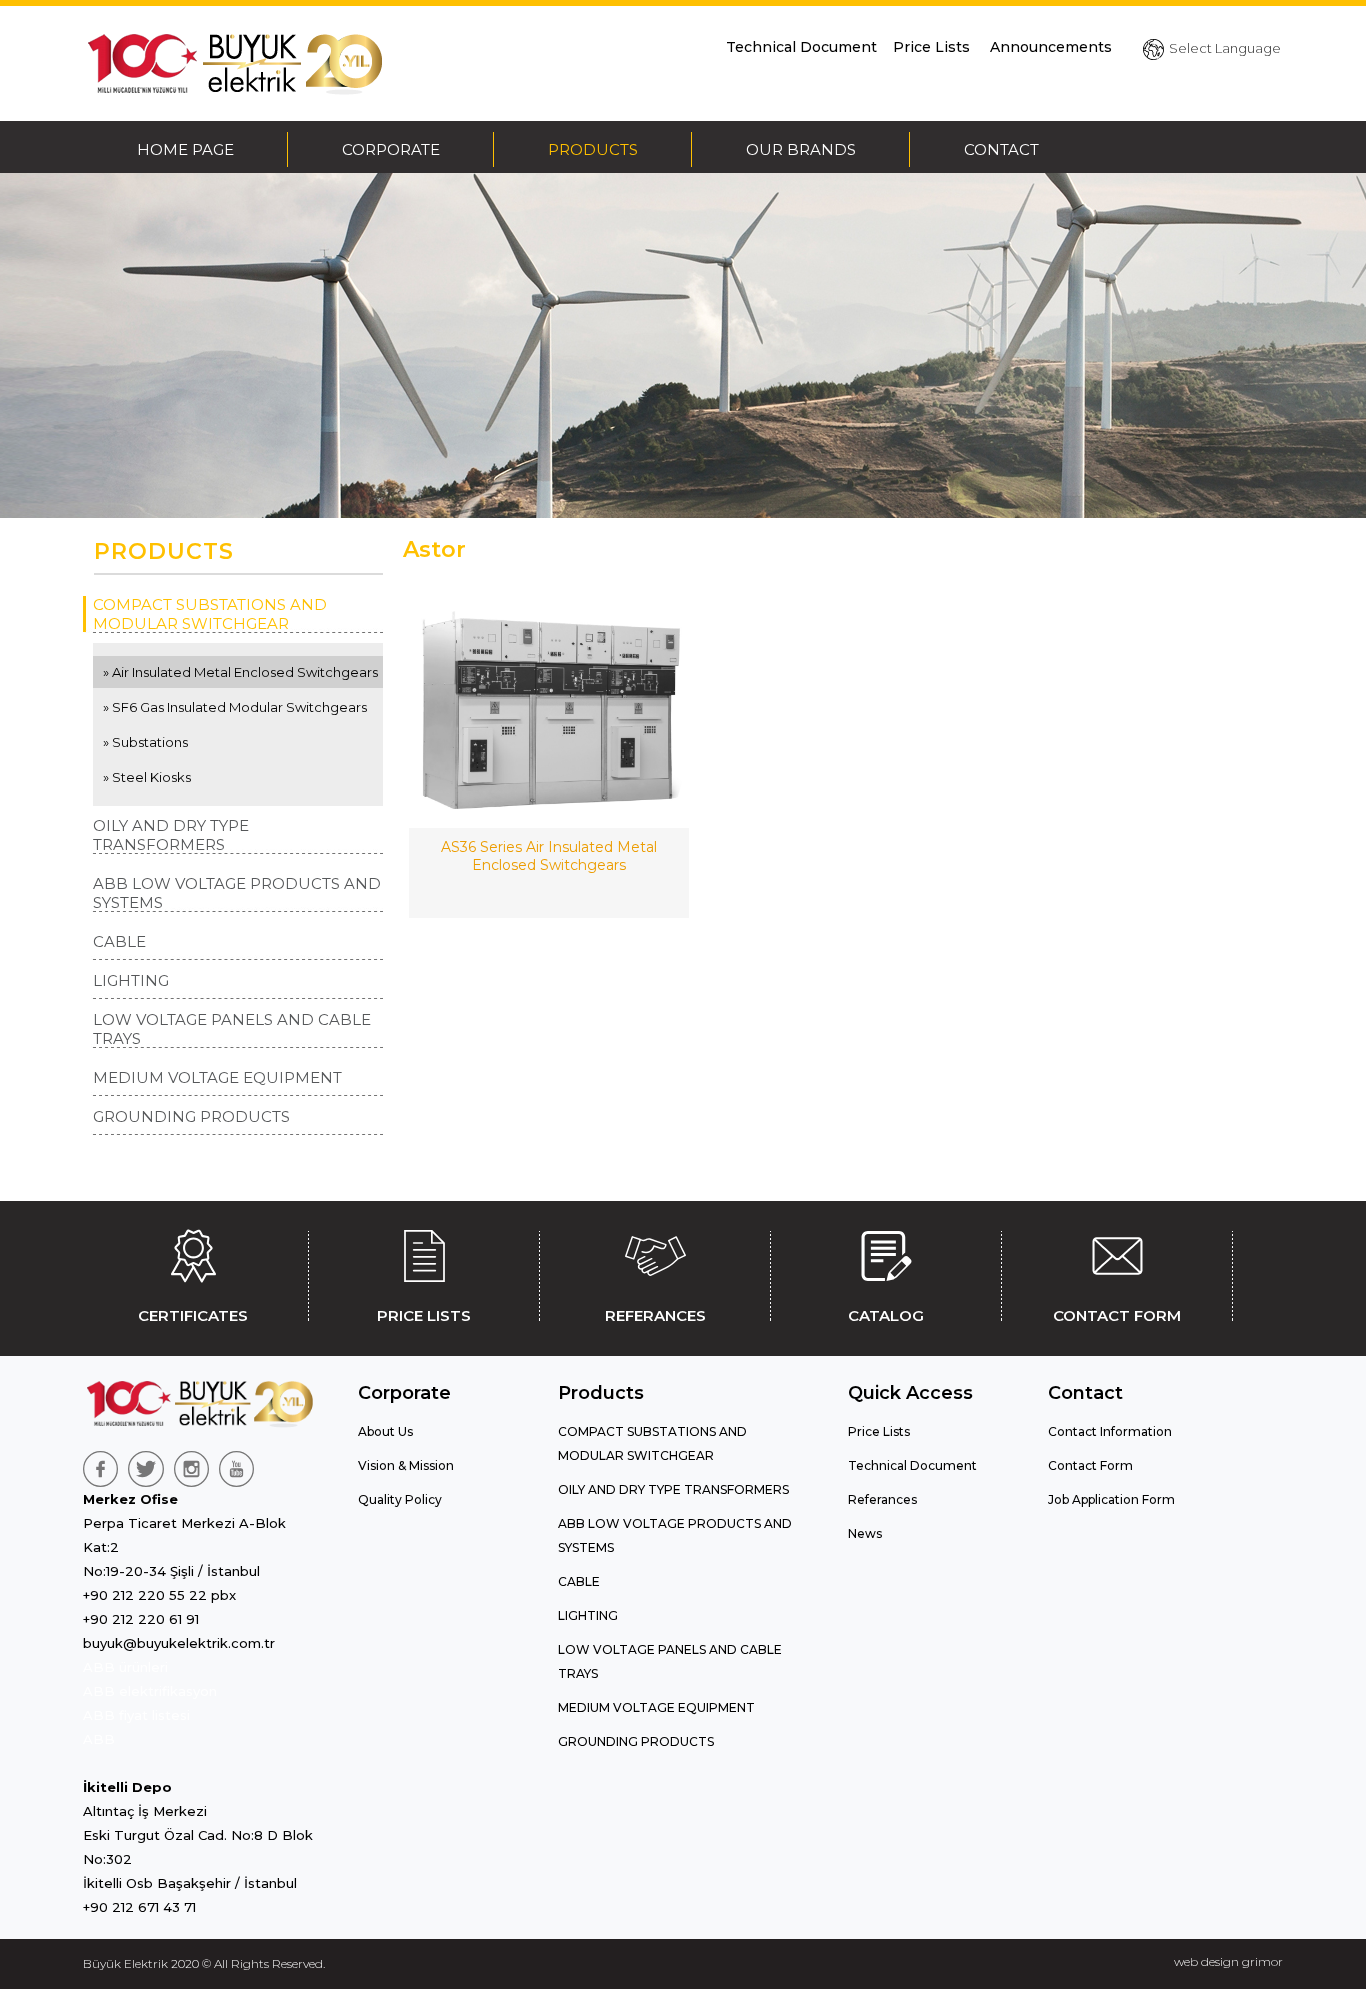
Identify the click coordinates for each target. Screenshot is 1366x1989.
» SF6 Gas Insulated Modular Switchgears (235, 707)
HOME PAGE (185, 149)
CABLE (119, 941)
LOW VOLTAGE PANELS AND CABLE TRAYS (232, 1029)
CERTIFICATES (193, 1315)
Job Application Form (1111, 1499)
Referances (882, 1499)
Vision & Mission (406, 1465)
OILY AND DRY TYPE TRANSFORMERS (171, 835)
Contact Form (1090, 1465)
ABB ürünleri (125, 1667)
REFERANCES (655, 1315)
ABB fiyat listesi (136, 1715)
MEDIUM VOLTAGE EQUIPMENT (217, 1077)
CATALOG (886, 1315)
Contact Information (1110, 1431)
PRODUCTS (593, 149)
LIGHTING (131, 980)
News (865, 1533)
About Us (385, 1431)
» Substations (145, 742)
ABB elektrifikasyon (150, 1691)
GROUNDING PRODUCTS (191, 1116)
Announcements (1051, 47)
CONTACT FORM (1117, 1315)
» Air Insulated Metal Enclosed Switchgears (240, 672)
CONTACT (1001, 149)
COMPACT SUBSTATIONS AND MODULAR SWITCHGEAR (210, 614)
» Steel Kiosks (147, 777)
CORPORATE (391, 149)
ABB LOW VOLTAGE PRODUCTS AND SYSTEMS (237, 893)
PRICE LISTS (424, 1315)
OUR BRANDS (801, 149)
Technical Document (801, 47)
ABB (99, 1739)
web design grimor (1228, 1961)
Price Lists (933, 47)
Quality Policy (400, 1499)
